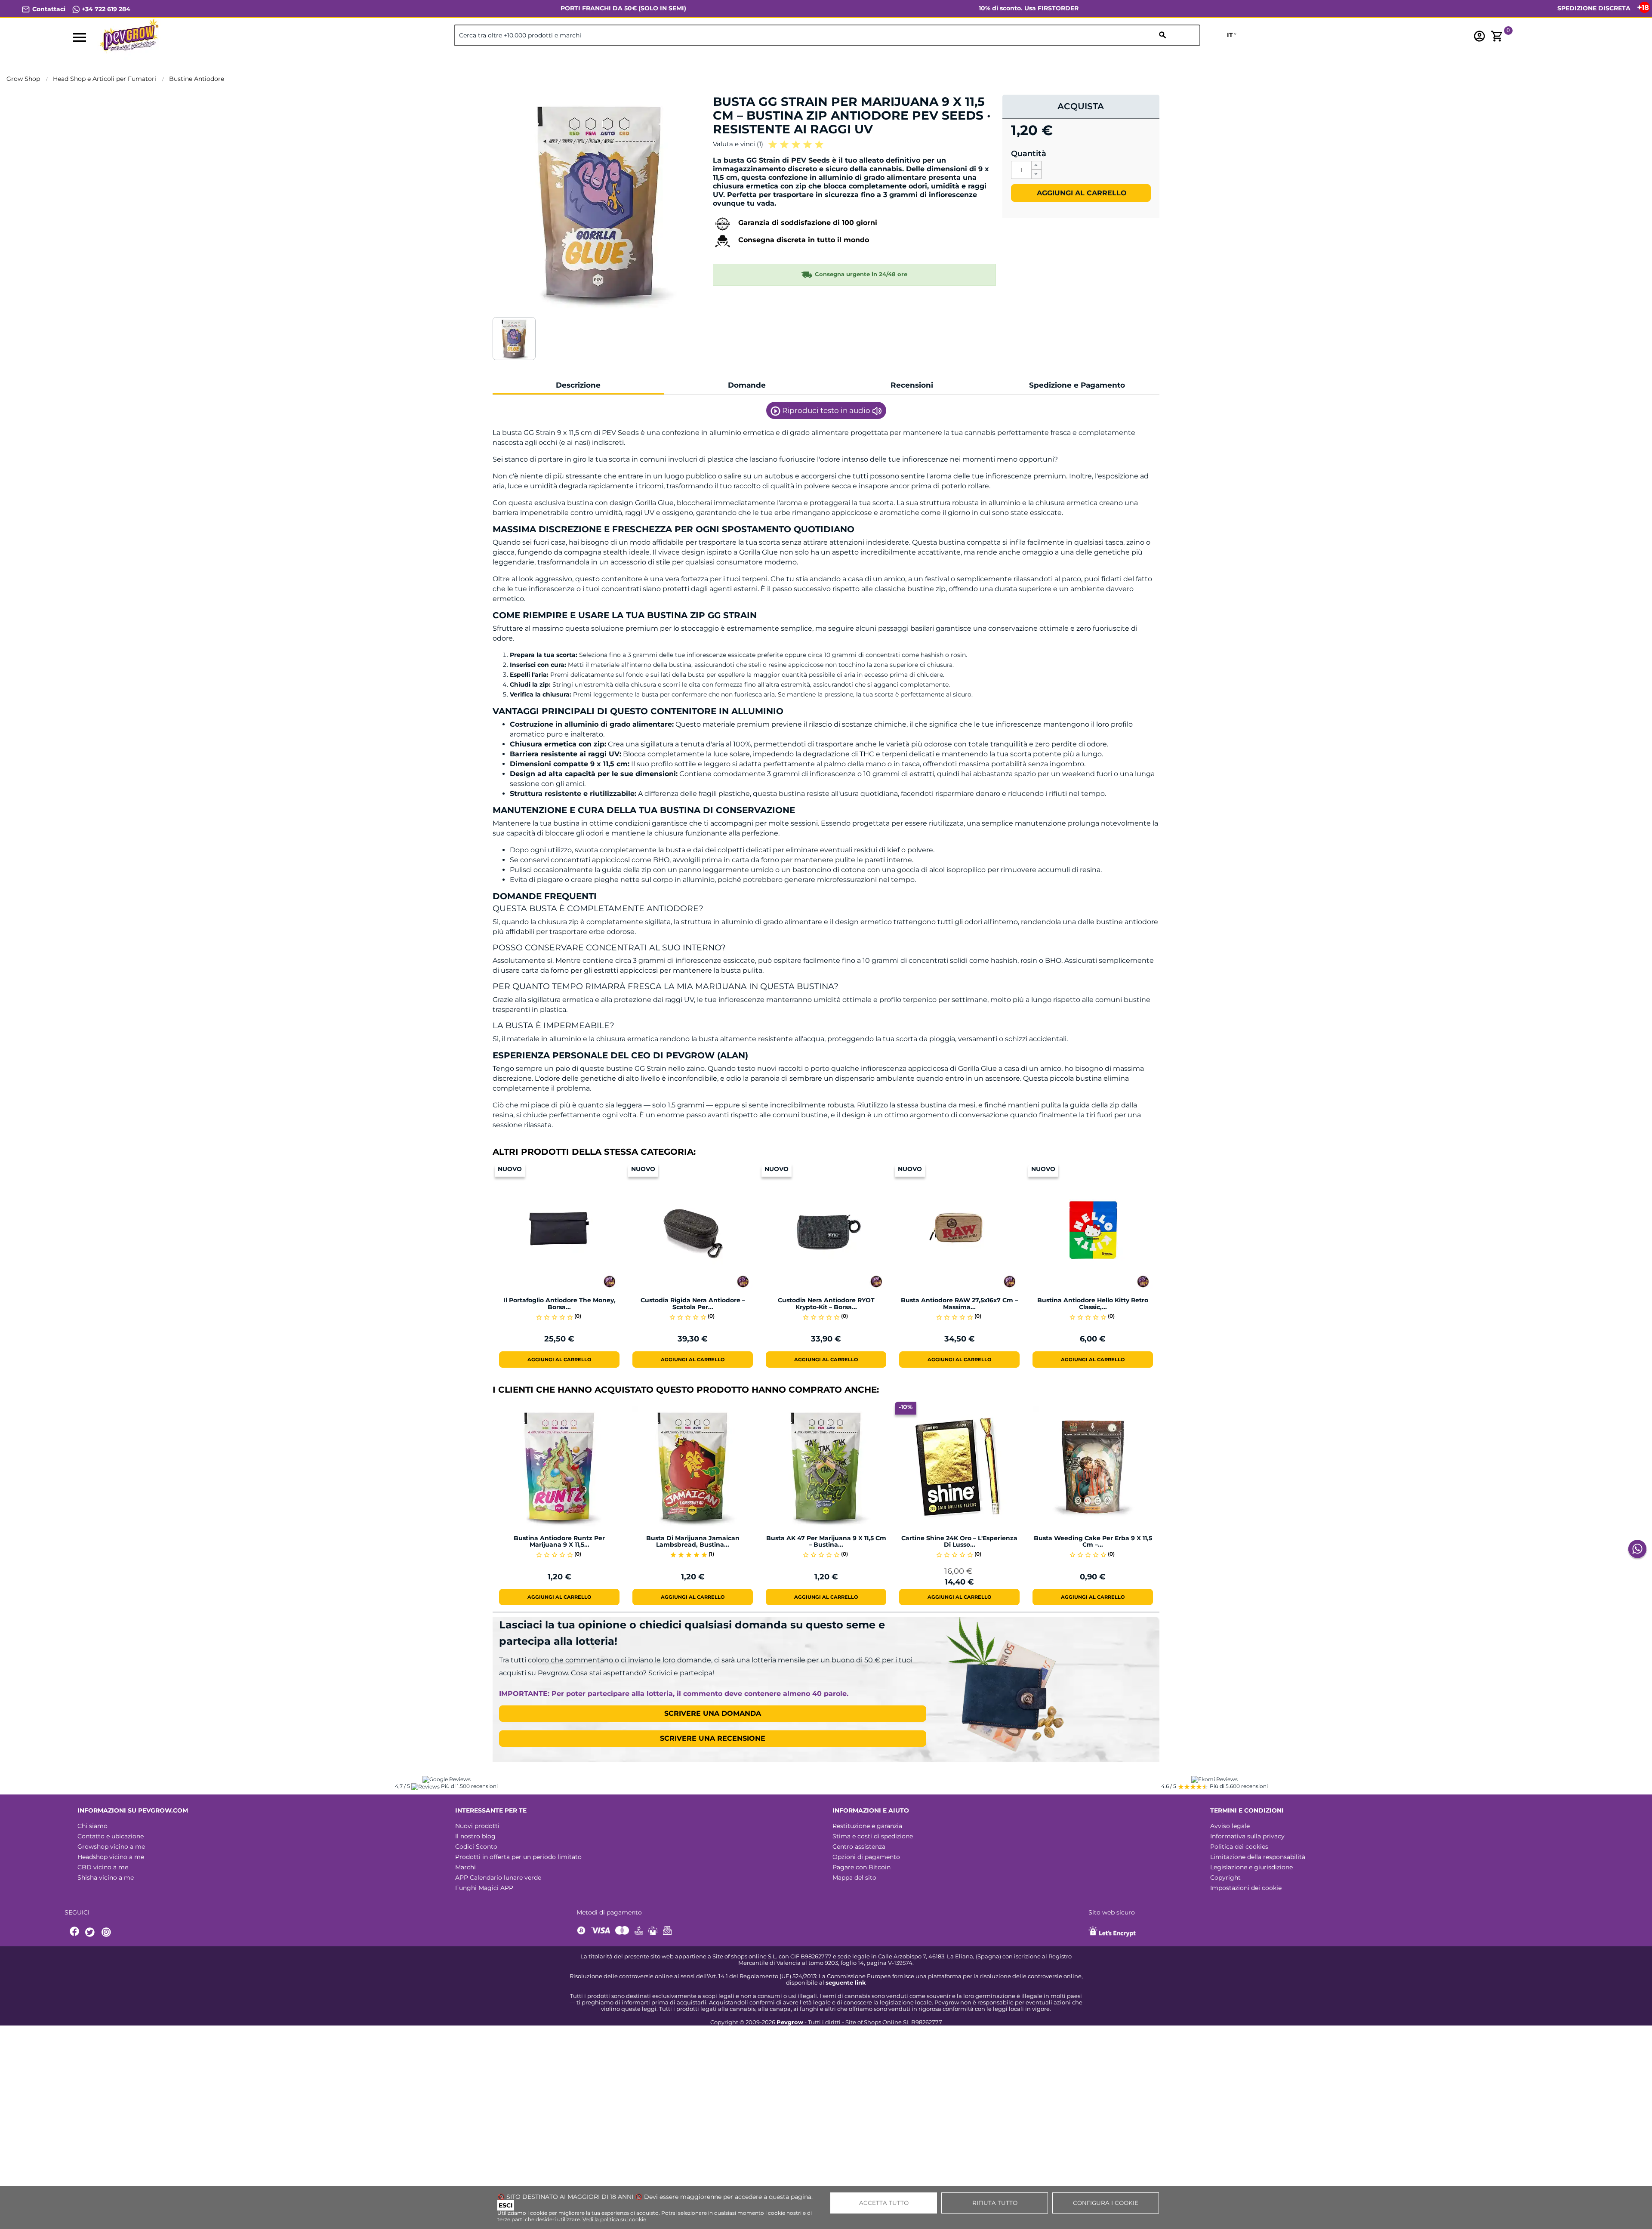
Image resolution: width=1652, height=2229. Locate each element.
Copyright (1225, 1878)
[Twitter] (91, 1932)
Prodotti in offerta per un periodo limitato (518, 1857)
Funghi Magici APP (484, 1888)
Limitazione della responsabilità (1258, 1857)
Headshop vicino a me (111, 1857)
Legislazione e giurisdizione (1251, 1867)
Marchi (465, 1867)
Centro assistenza (859, 1847)
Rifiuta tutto (995, 2203)
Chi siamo (92, 1826)
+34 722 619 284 (105, 9)
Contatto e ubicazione (111, 1836)
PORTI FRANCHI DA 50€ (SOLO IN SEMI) (623, 8)
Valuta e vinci (738, 144)
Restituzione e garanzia (867, 1826)
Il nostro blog (475, 1836)
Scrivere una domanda (713, 1713)
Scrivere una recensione (713, 1738)
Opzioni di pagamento (866, 1857)
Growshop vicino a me (111, 1847)
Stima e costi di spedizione (873, 1836)
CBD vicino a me (103, 1867)
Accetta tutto (884, 2203)
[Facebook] (75, 1932)
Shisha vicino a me (106, 1878)
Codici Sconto (476, 1847)
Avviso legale (1230, 1826)
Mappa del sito (854, 1878)
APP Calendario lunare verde (498, 1878)
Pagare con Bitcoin (861, 1867)
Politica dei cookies (1239, 1847)
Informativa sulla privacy (1247, 1836)
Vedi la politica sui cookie (614, 2219)
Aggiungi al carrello (1081, 193)
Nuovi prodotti (477, 1826)
